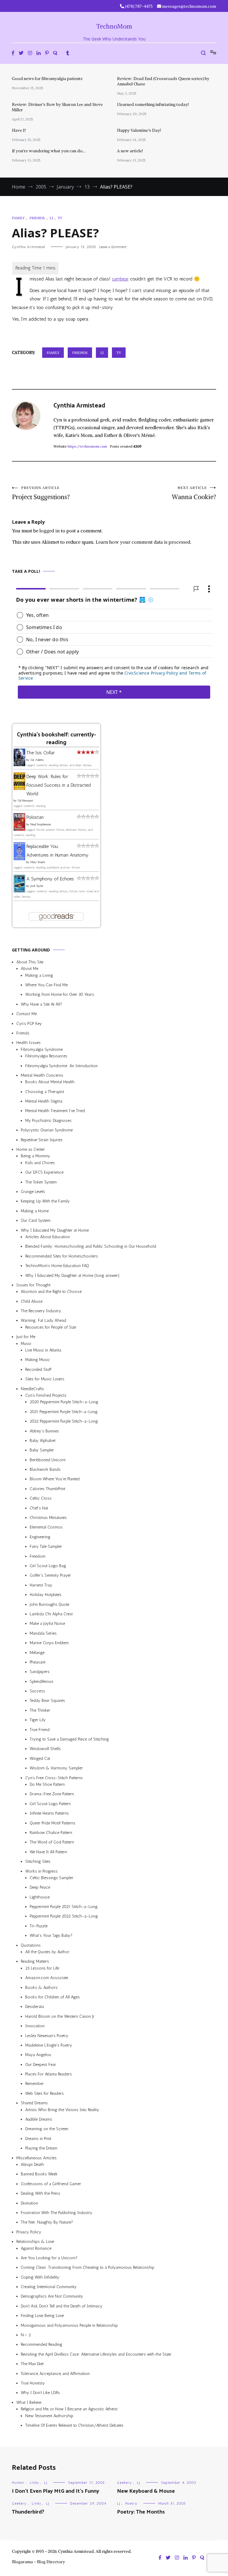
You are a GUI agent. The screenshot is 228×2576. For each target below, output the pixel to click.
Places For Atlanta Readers (49, 2074)
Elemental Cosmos (46, 1527)
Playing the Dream (41, 2148)
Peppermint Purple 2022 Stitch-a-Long (64, 1916)
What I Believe (29, 2402)
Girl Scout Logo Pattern (50, 1804)
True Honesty (33, 2383)
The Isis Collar (41, 753)
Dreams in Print (38, 2139)
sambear (120, 279)
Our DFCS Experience (44, 1172)
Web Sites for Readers (45, 2093)
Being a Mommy (35, 1156)
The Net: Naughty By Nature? (47, 2222)
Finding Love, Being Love (42, 2316)
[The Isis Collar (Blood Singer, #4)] (19, 765)
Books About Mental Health (50, 1082)
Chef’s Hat (39, 1508)
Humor (18, 2483)
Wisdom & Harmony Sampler (56, 1768)
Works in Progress (41, 1871)
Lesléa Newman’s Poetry (47, 2036)
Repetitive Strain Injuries (42, 1140)
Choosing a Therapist (45, 1092)
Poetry (131, 2503)
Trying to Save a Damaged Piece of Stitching (69, 1739)
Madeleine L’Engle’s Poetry (49, 2045)
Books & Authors (41, 1988)
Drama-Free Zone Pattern (52, 1794)
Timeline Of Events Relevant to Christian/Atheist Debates (74, 2425)
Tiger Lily (38, 1720)
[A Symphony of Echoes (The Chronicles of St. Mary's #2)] (19, 891)
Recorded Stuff (38, 1369)
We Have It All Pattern (48, 1852)
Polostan (35, 817)
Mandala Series (43, 1633)
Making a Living (39, 975)
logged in (50, 531)
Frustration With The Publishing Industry (57, 2213)
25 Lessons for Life (42, 1968)
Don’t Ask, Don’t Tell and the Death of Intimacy (62, 2306)
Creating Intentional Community (49, 2287)
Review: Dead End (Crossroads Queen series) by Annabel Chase (163, 81)
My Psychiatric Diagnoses (48, 1121)
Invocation (35, 2026)
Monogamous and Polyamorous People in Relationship (69, 2325)
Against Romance (36, 2248)
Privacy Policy (29, 2232)
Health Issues (28, 1043)
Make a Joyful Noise (47, 1623)
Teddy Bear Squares (47, 1701)
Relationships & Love (35, 2242)
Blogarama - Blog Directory (38, 2562)
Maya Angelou (38, 2055)
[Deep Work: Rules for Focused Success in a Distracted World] (19, 788)
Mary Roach (38, 862)
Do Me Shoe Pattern (47, 1784)
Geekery (124, 2483)
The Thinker (40, 1710)
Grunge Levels (33, 1192)
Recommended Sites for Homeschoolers (62, 1256)
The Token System (41, 1182)
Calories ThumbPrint (47, 1489)
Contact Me (27, 1014)
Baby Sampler (42, 1450)
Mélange (37, 1653)
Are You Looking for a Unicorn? (49, 2258)
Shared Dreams (34, 2103)
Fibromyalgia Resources (46, 1056)
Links (34, 2483)
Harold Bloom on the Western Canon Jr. (60, 2016)
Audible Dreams (39, 2119)
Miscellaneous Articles (37, 2158)
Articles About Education (47, 1237)
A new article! (130, 151)
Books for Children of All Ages (53, 1997)
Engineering (40, 1537)
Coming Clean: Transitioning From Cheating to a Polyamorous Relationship (88, 2267)
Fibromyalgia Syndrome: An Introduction (61, 1066)
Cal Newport (25, 801)
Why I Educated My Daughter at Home (55, 1230)
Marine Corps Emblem (49, 1643)
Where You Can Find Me (46, 985)
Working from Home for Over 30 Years (60, 995)
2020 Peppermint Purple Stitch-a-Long (64, 1402)
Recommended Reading (42, 2345)
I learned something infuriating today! (153, 104)
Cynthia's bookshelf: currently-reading (56, 739)
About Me (30, 969)
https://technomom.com (87, 446)
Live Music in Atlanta (43, 1350)
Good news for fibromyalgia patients (47, 79)
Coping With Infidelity (40, 2277)
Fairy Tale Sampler (46, 1546)
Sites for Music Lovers (45, 1379)
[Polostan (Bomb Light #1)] (19, 829)
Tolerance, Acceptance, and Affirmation (55, 2374)
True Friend (40, 1730)
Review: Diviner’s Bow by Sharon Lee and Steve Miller (57, 107)
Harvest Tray (41, 1585)
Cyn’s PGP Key (29, 1024)
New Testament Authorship (49, 2416)
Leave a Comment (113, 247)
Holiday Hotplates (46, 1595)
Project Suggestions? (41, 493)
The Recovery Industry (41, 1311)
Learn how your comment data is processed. (144, 542)
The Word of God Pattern (52, 1842)
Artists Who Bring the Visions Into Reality (62, 2110)
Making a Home (35, 1211)
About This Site (30, 962)
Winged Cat (40, 1759)
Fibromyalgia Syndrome (42, 1049)
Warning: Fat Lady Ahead (43, 1321)
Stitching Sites (38, 1861)
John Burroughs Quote (49, 1604)
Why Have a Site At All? (41, 1004)
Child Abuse (32, 1301)
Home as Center (31, 1149)
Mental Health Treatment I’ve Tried (55, 1111)
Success (37, 1691)
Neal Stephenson (41, 824)
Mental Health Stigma (44, 1101)
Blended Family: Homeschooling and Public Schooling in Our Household (91, 1246)
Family (18, 218)
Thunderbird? (28, 2512)
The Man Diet (32, 2364)
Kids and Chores (40, 1163)
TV (60, 218)
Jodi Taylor (37, 886)
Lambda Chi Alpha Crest (51, 1614)
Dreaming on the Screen (47, 2129)
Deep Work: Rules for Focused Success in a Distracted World (59, 785)
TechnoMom (114, 26)
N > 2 (26, 2335)
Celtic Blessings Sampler (52, 1878)
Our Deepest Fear (41, 2065)
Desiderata (35, 2007)
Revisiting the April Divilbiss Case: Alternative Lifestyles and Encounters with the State (96, 2354)
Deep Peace (40, 1887)
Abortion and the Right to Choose (51, 1292)
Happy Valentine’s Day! (139, 130)
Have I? (19, 130)
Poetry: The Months (141, 2512)
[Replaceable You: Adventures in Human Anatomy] (19, 859)
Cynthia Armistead (28, 247)
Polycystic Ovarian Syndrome (47, 1130)
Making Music (38, 1360)
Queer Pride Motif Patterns (53, 1823)
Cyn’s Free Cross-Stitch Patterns (54, 1778)
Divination (29, 2203)
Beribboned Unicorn (48, 1460)
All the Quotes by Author (47, 1952)
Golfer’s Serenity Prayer (50, 1576)
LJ (51, 218)
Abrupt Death (32, 2165)
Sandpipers (40, 1672)
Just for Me (26, 1337)
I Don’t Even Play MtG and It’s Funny (56, 2491)
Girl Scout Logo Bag (48, 1566)
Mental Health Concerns (42, 1075)
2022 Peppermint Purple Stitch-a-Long (64, 1421)
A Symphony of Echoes (50, 879)
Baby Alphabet (43, 1441)
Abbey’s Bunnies (44, 1431)
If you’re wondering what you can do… (49, 151)
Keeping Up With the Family (45, 1201)
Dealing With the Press (41, 2193)
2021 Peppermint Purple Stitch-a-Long (64, 1412)
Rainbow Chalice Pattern (51, 1833)
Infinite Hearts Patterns (49, 1813)
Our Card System (36, 1220)
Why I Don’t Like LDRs (40, 2393)
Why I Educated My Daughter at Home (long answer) (72, 1276)
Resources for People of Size (51, 1327)
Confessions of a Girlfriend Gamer (51, 2184)
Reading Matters (35, 1962)
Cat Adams (37, 760)
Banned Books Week (39, 2174)
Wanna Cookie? (194, 493)
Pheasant (38, 1662)
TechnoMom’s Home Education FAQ (57, 1266)
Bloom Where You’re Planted (55, 1479)
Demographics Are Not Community (52, 2297)
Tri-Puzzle (39, 1926)
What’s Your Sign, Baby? (51, 1935)
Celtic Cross (41, 1498)
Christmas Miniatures (48, 1518)
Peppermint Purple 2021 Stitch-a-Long (64, 1907)
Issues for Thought (33, 1285)
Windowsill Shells (45, 1749)
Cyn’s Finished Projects (46, 1395)
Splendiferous (42, 1681)
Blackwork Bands (45, 1469)
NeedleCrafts (32, 1389)
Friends (37, 218)
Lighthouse (40, 1897)
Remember (34, 2084)
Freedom (38, 1556)
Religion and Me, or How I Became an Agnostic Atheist (69, 2409)
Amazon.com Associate (47, 1978)
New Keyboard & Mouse (146, 2491)
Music (26, 1344)
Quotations (31, 1945)
